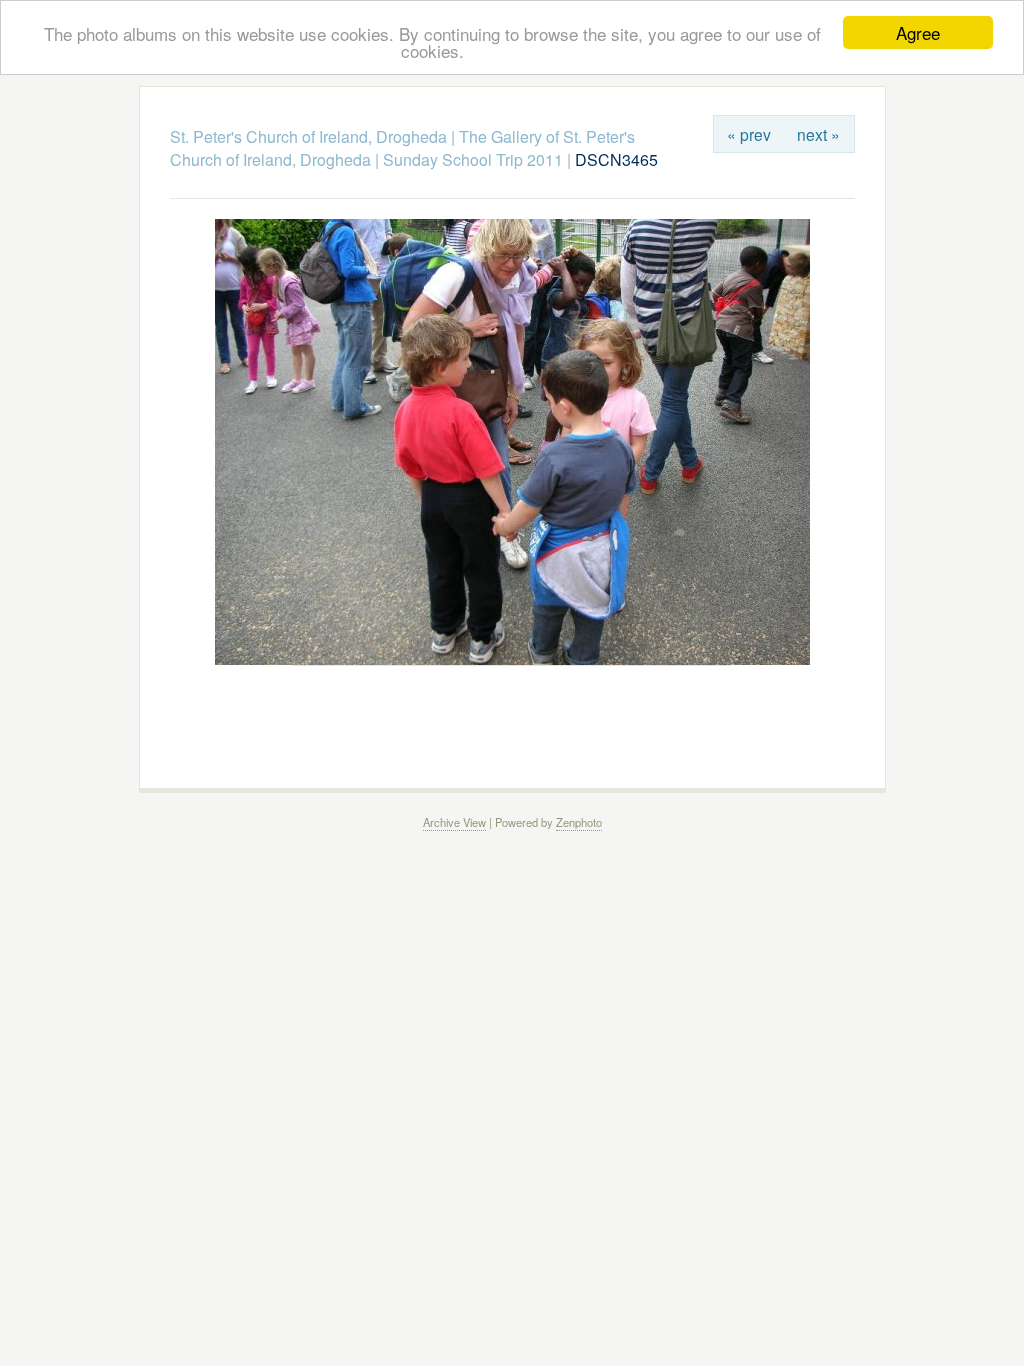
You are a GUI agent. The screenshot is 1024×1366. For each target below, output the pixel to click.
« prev (749, 134)
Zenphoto (579, 822)
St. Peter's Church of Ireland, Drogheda (308, 136)
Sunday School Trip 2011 (473, 159)
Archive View (454, 822)
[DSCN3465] (512, 659)
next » (818, 134)
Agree (918, 32)
